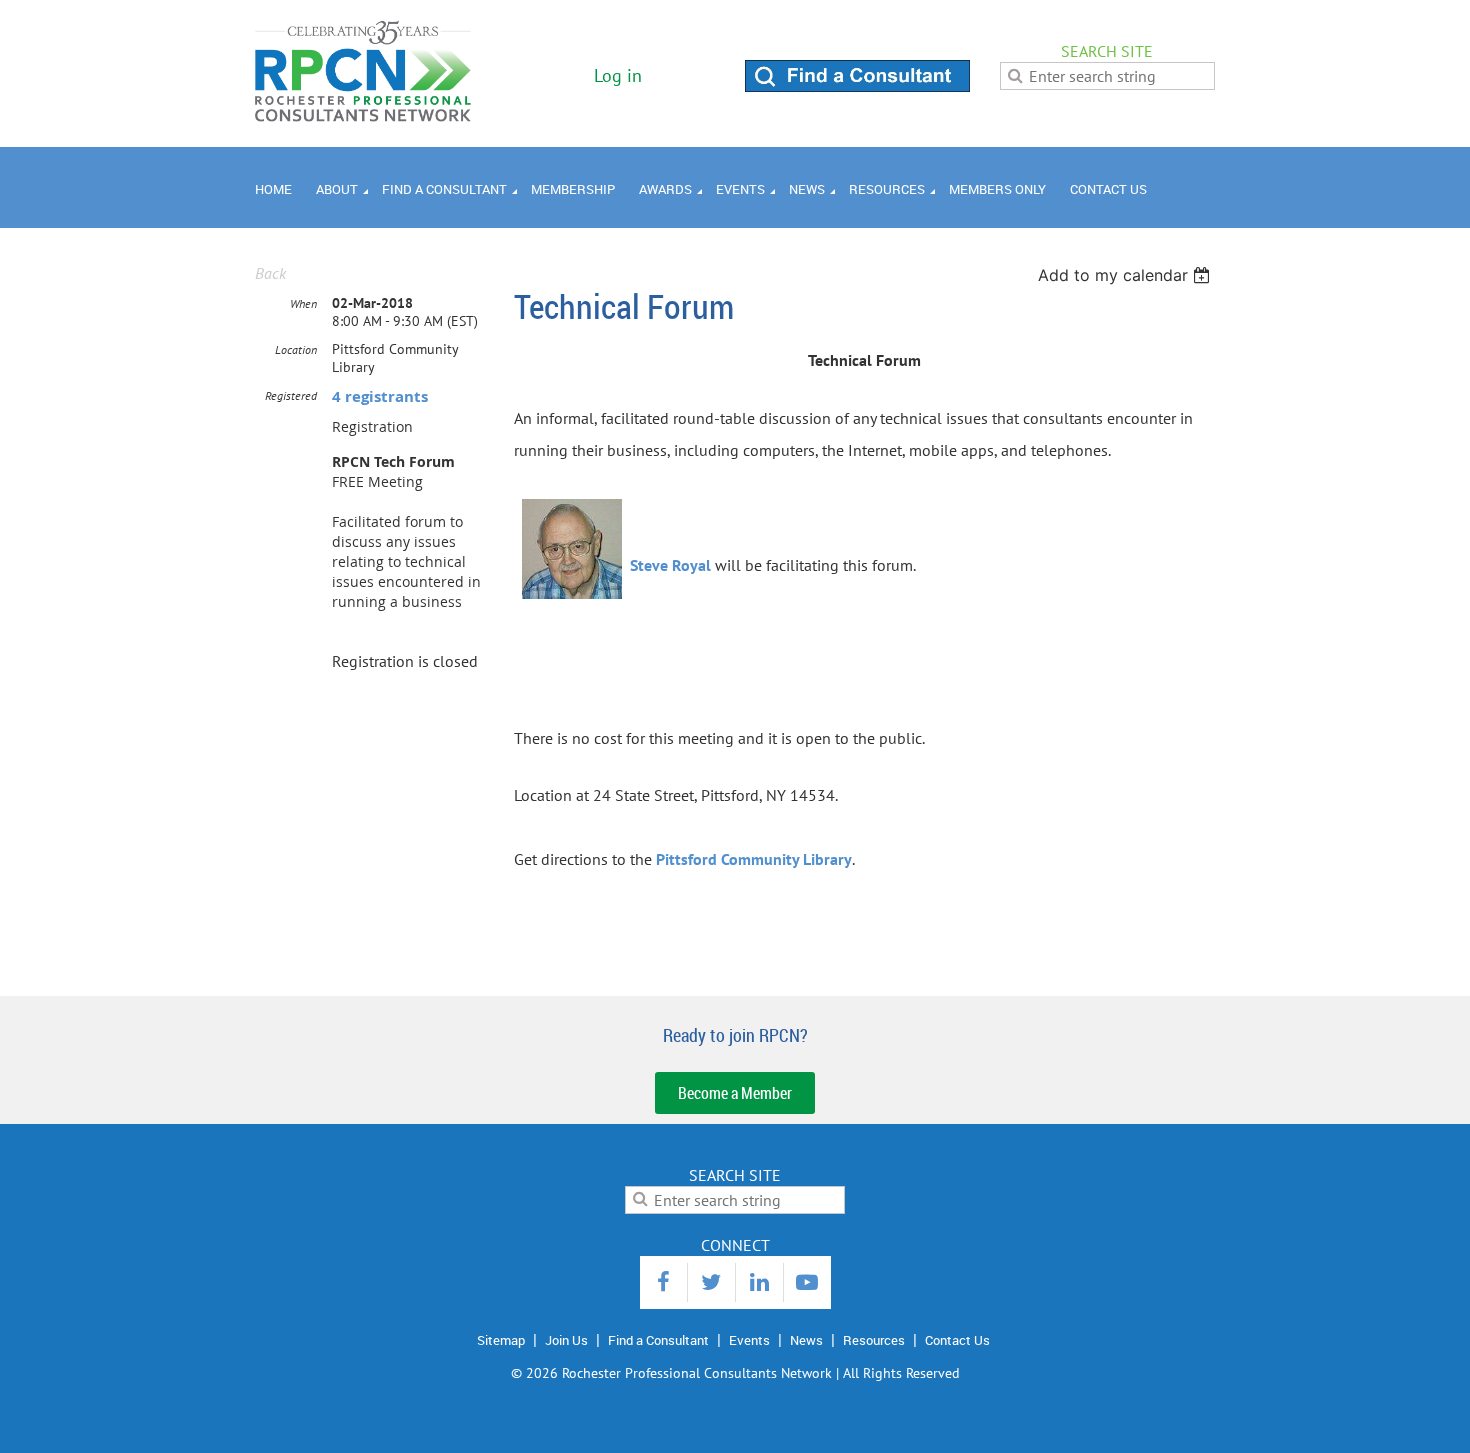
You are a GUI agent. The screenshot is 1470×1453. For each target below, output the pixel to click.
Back (270, 273)
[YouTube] (807, 1282)
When (303, 303)
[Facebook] (663, 1282)
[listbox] (1126, 275)
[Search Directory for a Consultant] (857, 86)
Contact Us (957, 1340)
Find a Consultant (658, 1340)
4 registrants (380, 396)
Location (296, 349)
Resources (874, 1340)
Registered (291, 395)
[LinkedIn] (759, 1282)
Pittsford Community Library (754, 859)
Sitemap (501, 1340)
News (806, 1340)
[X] (711, 1282)
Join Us (566, 1340)
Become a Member (735, 1093)
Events (749, 1340)
